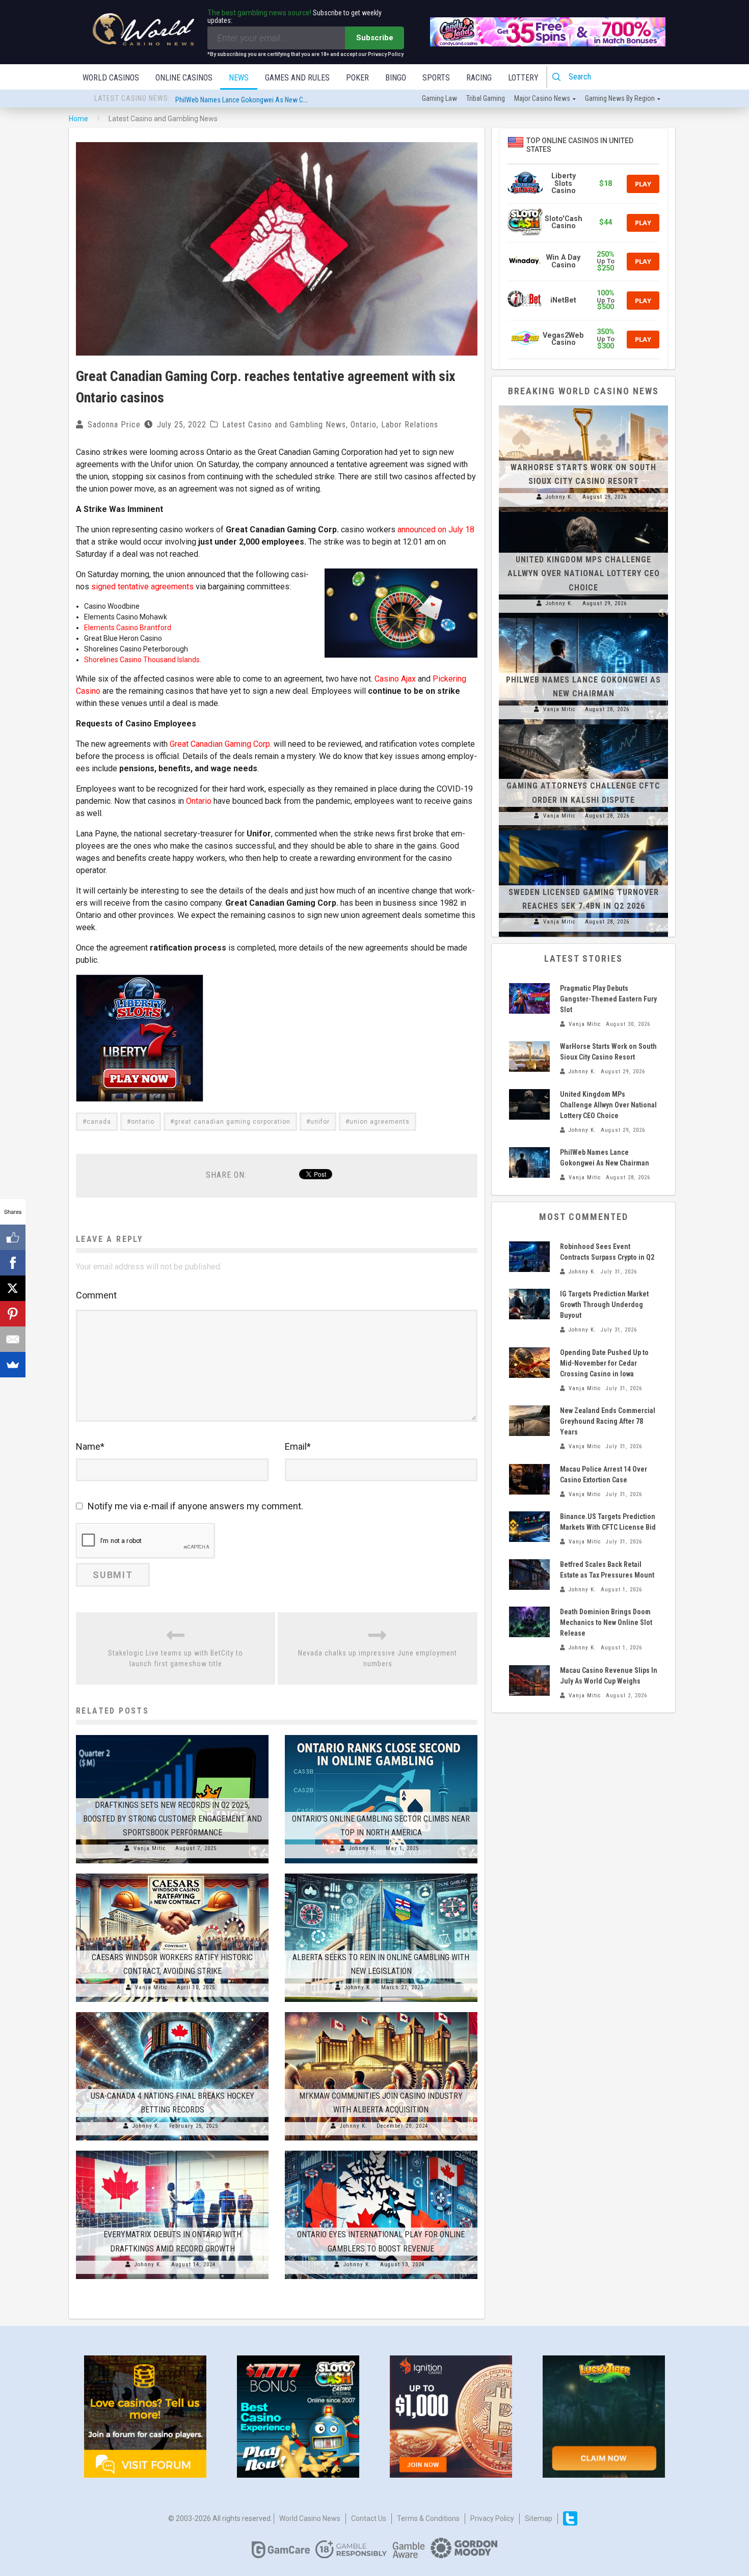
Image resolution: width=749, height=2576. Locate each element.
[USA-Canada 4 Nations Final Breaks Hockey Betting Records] (172, 2012)
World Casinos (111, 78)
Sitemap (539, 2518)
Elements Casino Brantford (128, 628)
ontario (143, 1122)
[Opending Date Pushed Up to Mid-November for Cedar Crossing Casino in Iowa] (529, 1363)
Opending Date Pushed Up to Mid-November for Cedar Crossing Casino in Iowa (604, 1363)
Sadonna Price (114, 425)
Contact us (369, 2518)
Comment (96, 1295)
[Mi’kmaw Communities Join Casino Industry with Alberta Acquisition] (381, 2012)
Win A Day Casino (563, 261)
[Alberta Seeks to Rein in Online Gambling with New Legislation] (381, 1874)
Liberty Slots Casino (564, 183)
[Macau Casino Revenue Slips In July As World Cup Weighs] (529, 1680)
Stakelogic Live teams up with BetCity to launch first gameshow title (176, 1658)
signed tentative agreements (142, 587)
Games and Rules (297, 78)
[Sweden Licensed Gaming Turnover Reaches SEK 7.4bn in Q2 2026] (583, 830)
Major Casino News (542, 98)
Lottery (523, 78)
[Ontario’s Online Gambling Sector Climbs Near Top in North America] (381, 1735)
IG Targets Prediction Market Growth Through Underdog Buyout (604, 1305)
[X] (13, 1288)
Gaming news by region (620, 98)
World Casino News (310, 2518)
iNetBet (563, 300)
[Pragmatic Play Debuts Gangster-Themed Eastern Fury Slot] (529, 998)
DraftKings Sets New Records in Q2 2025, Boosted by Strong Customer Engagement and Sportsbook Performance (172, 1819)
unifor (320, 1122)
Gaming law (439, 98)
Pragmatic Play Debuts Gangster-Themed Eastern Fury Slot (608, 999)
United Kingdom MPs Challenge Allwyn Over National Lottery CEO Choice (584, 573)
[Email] (13, 1339)
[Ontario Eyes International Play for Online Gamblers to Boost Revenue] (381, 2151)
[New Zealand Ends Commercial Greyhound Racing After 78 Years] (529, 1421)
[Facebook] (13, 1263)
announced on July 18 (436, 530)
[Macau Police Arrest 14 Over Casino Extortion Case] (529, 1479)
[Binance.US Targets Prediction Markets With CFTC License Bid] (529, 1527)
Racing (479, 78)
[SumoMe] (13, 1365)
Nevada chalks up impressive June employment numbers (378, 1658)
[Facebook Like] (13, 1237)
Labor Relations (410, 425)
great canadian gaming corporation (232, 1122)
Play (643, 184)
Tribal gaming (486, 98)
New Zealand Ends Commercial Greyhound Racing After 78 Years (608, 1421)
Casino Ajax (395, 679)
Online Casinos (184, 78)
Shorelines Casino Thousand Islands (142, 660)
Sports (436, 78)
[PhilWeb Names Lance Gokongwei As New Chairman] (583, 618)
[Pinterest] (13, 1314)
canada (99, 1122)
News (239, 78)
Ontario (364, 425)
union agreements (380, 1122)
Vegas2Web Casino (563, 339)
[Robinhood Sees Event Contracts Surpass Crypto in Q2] (529, 1257)
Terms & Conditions (428, 2518)
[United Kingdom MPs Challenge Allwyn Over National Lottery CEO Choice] (583, 512)
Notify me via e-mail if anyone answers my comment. (195, 1506)
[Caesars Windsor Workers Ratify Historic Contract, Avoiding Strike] (172, 1874)
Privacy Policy (492, 2518)
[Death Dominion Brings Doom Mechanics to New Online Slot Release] (529, 1622)
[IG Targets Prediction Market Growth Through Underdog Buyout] (529, 1304)
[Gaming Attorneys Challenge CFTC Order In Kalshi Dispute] (583, 724)
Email (298, 1446)
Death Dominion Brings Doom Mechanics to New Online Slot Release (606, 1622)
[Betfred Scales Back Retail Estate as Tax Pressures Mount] (529, 1575)
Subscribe (375, 38)
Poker (357, 78)
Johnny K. (363, 1848)
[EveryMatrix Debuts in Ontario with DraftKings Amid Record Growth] (172, 2151)
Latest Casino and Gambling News (284, 425)
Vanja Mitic (150, 1848)
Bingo (396, 78)
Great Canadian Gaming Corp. (221, 744)
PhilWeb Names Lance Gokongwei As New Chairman (251, 99)
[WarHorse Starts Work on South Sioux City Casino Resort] (583, 405)
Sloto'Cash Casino (564, 222)
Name (90, 1446)
